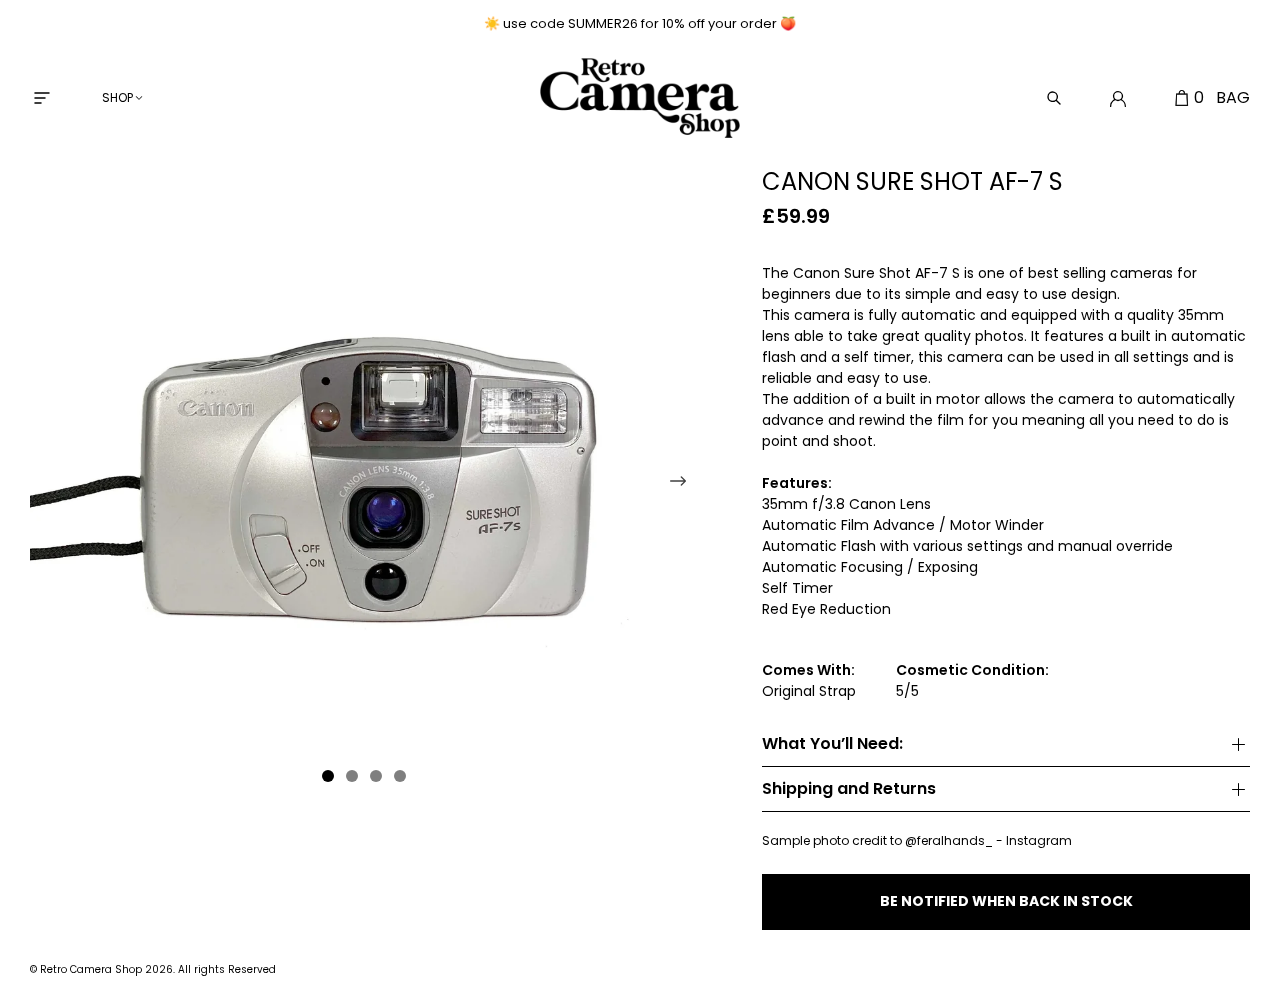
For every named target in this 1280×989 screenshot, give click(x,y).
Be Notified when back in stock (1006, 901)
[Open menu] (42, 98)
